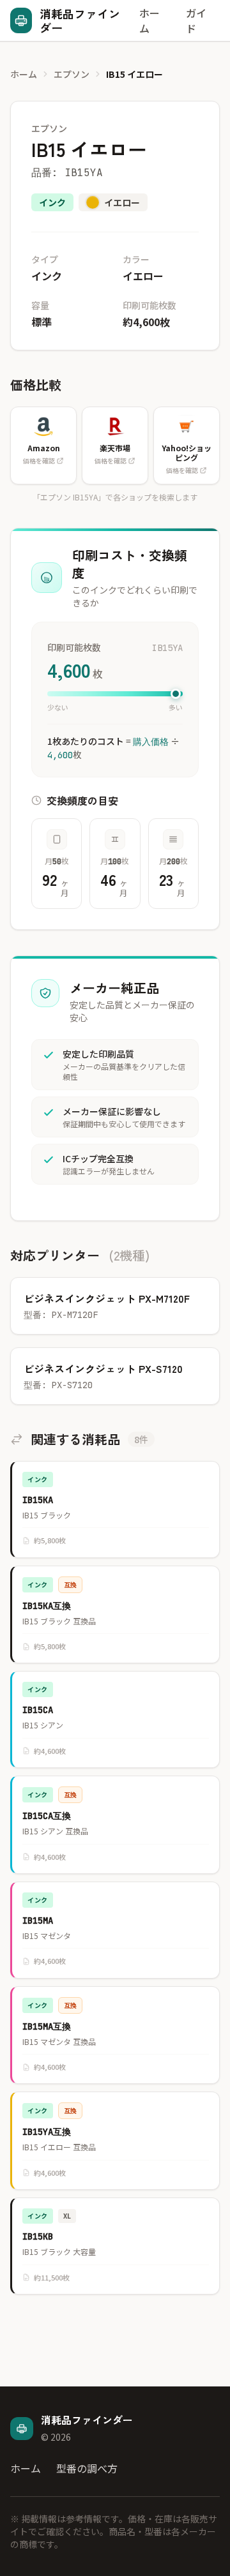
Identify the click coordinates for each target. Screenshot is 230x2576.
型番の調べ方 (87, 2468)
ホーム (149, 20)
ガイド (196, 20)
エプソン (72, 74)
